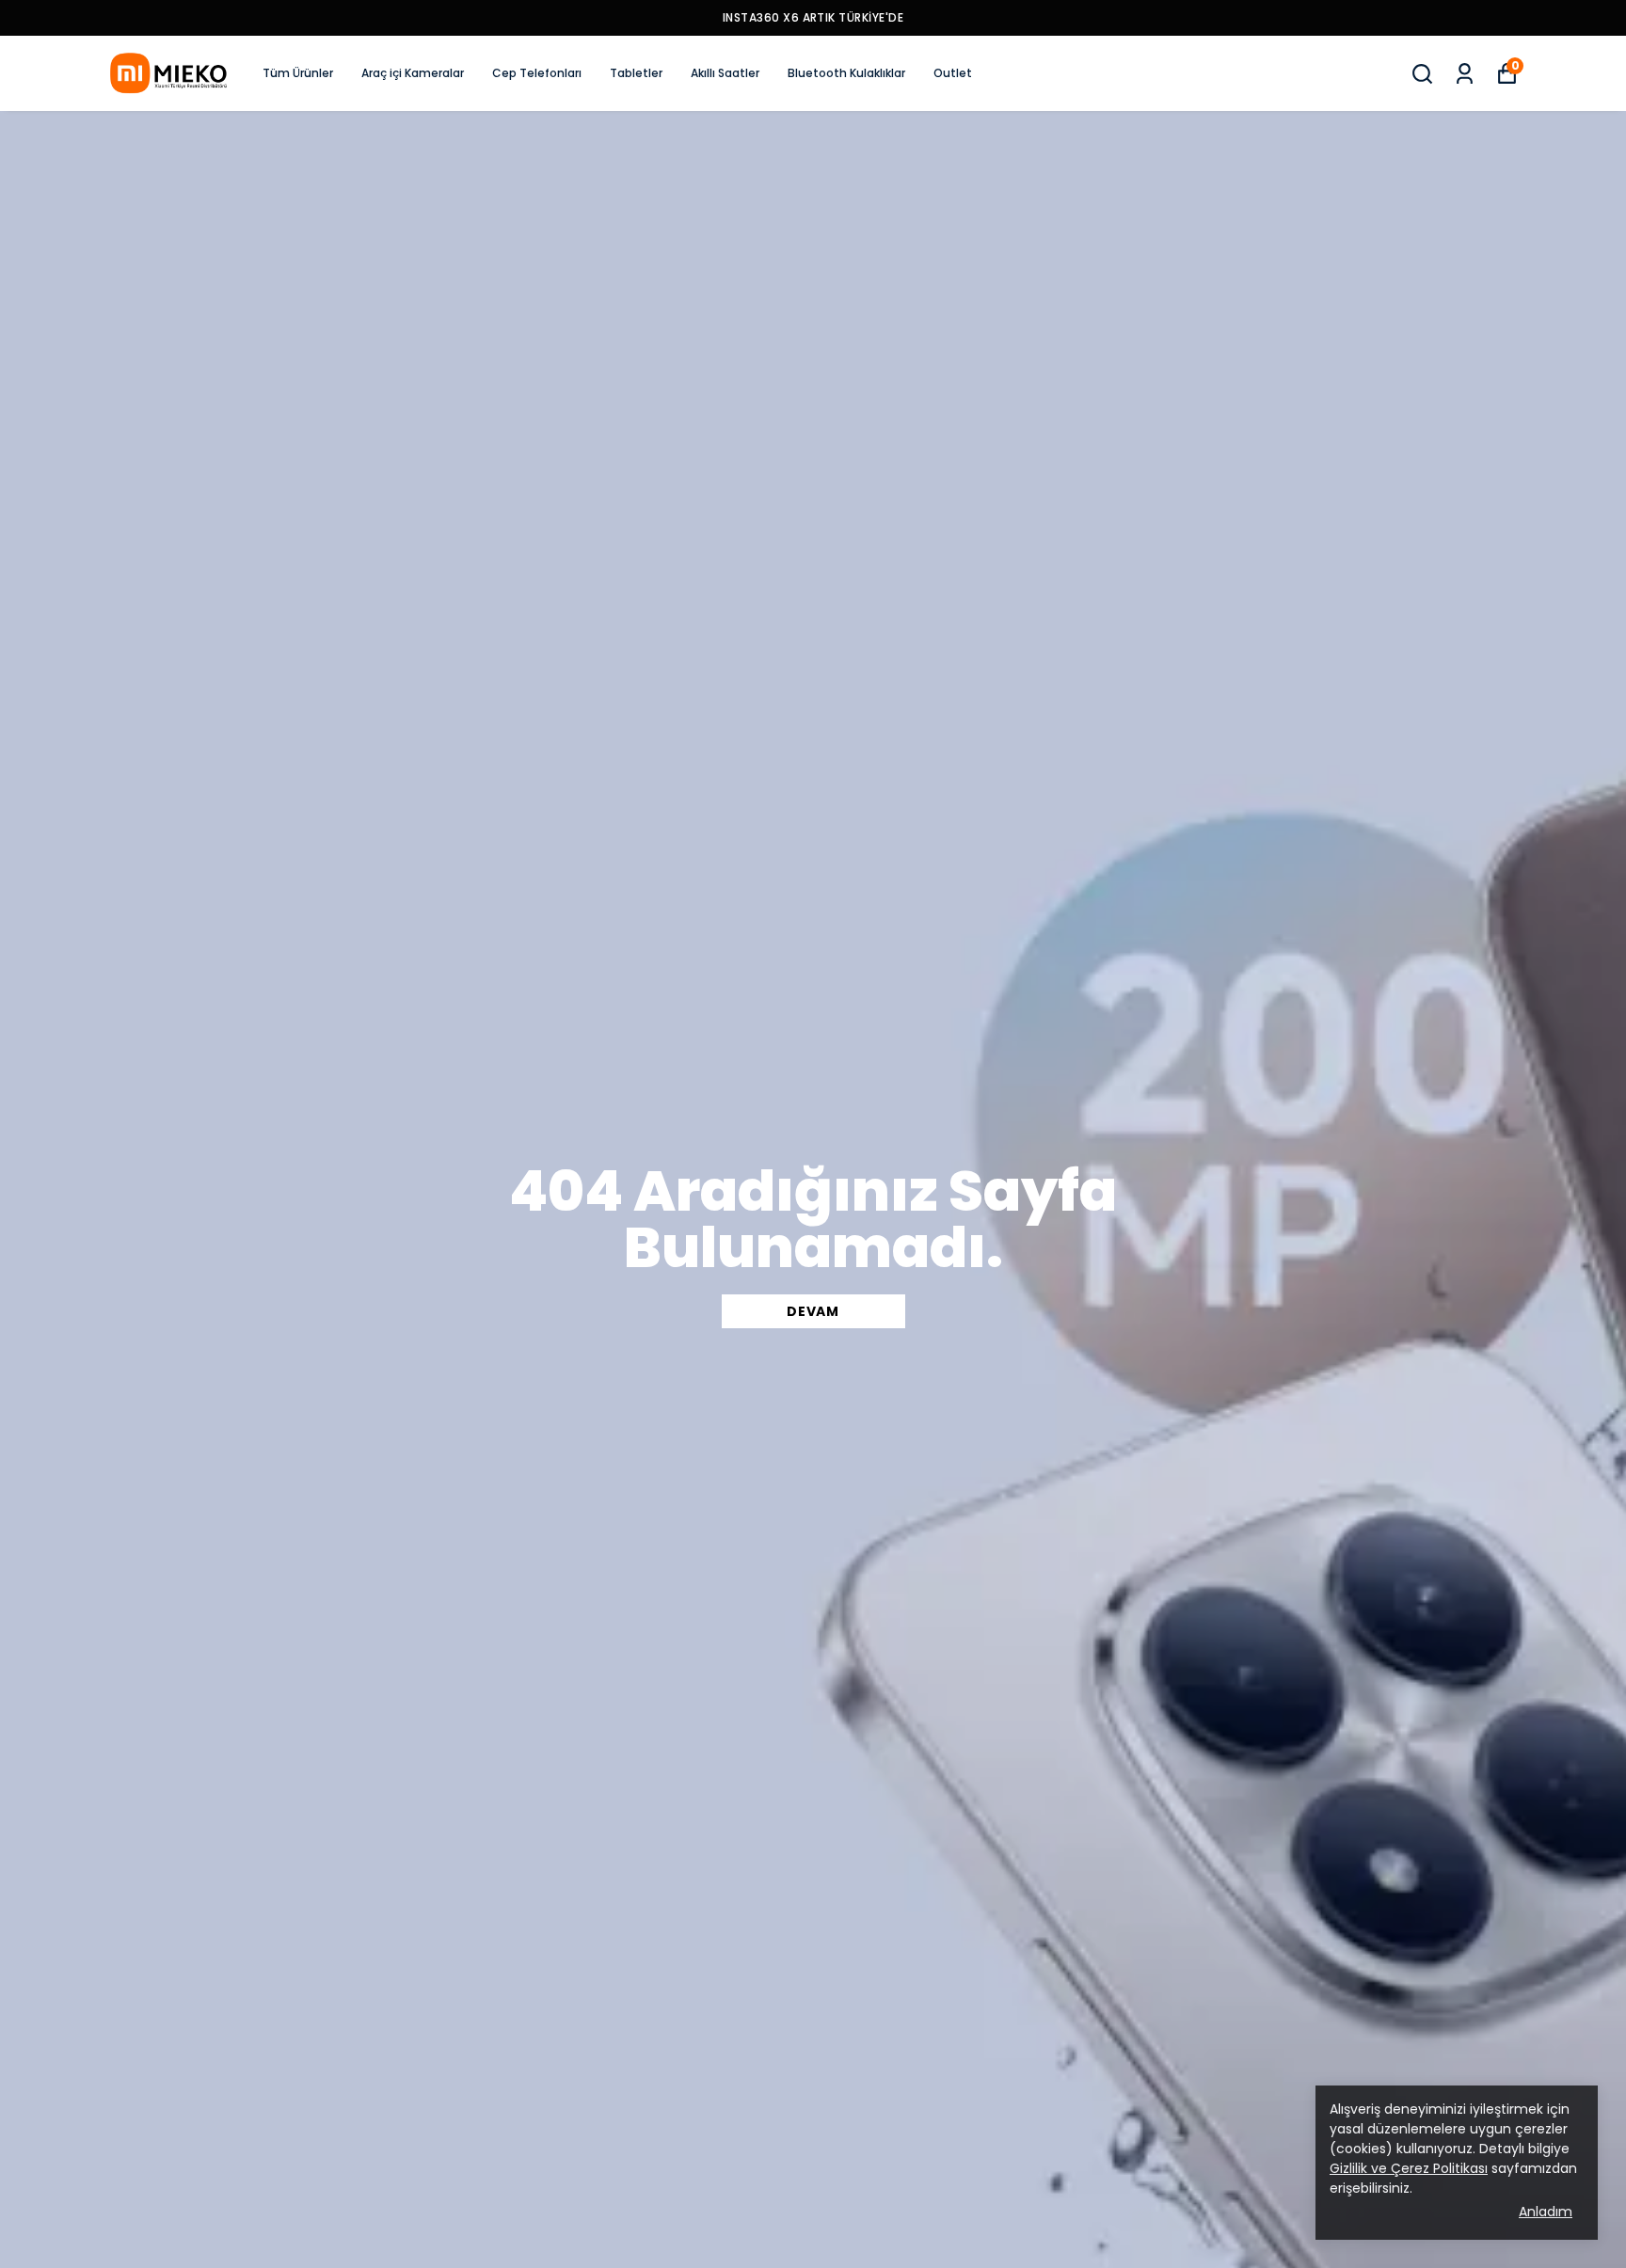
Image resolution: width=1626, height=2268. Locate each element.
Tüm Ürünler (298, 73)
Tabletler (636, 73)
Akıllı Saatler (725, 73)
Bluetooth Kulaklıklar (846, 73)
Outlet (953, 73)
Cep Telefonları (537, 73)
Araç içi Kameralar (413, 73)
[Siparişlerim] (1465, 74)
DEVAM (813, 1311)
